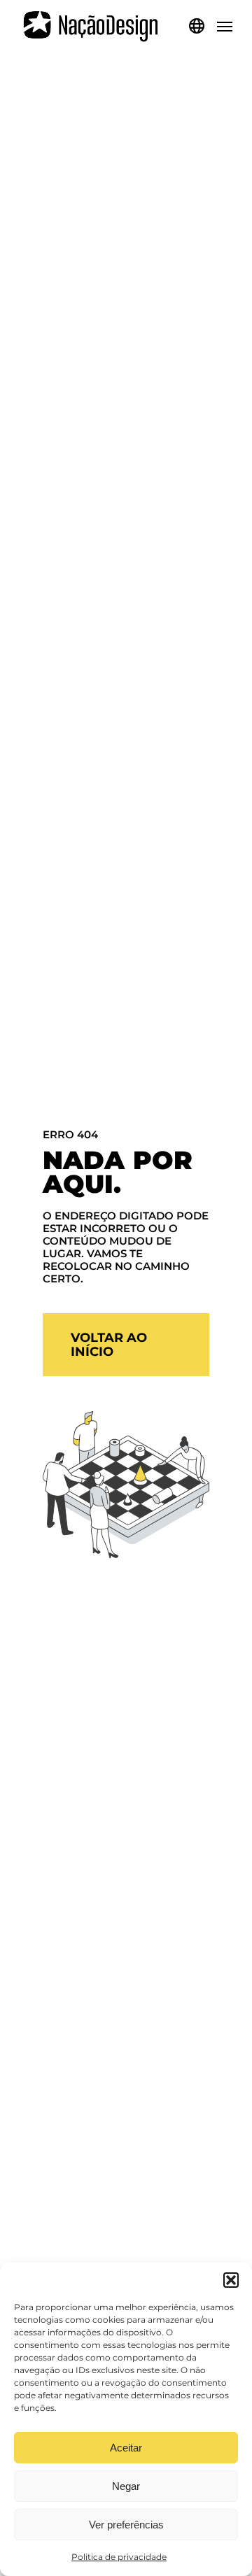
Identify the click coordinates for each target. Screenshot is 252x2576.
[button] (231, 2280)
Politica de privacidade (119, 2557)
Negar (126, 2486)
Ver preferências (126, 2525)
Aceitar (126, 2448)
